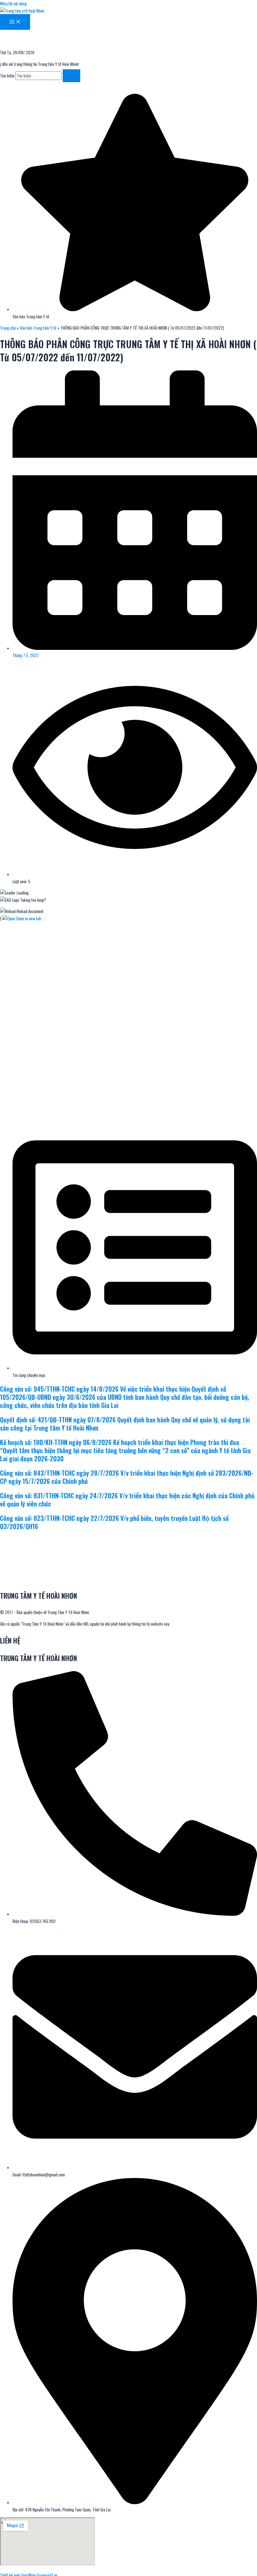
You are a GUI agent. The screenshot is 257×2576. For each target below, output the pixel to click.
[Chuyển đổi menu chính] (15, 22)
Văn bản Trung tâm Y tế (38, 328)
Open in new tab (28, 918)
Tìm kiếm (7, 76)
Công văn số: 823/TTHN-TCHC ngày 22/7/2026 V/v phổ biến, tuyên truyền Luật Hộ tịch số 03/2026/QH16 (114, 1522)
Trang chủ (8, 328)
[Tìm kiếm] (71, 76)
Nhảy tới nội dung (13, 3)
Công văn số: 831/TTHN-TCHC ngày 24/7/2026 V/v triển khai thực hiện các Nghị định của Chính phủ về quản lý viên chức (127, 1500)
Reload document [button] (30, 911)
